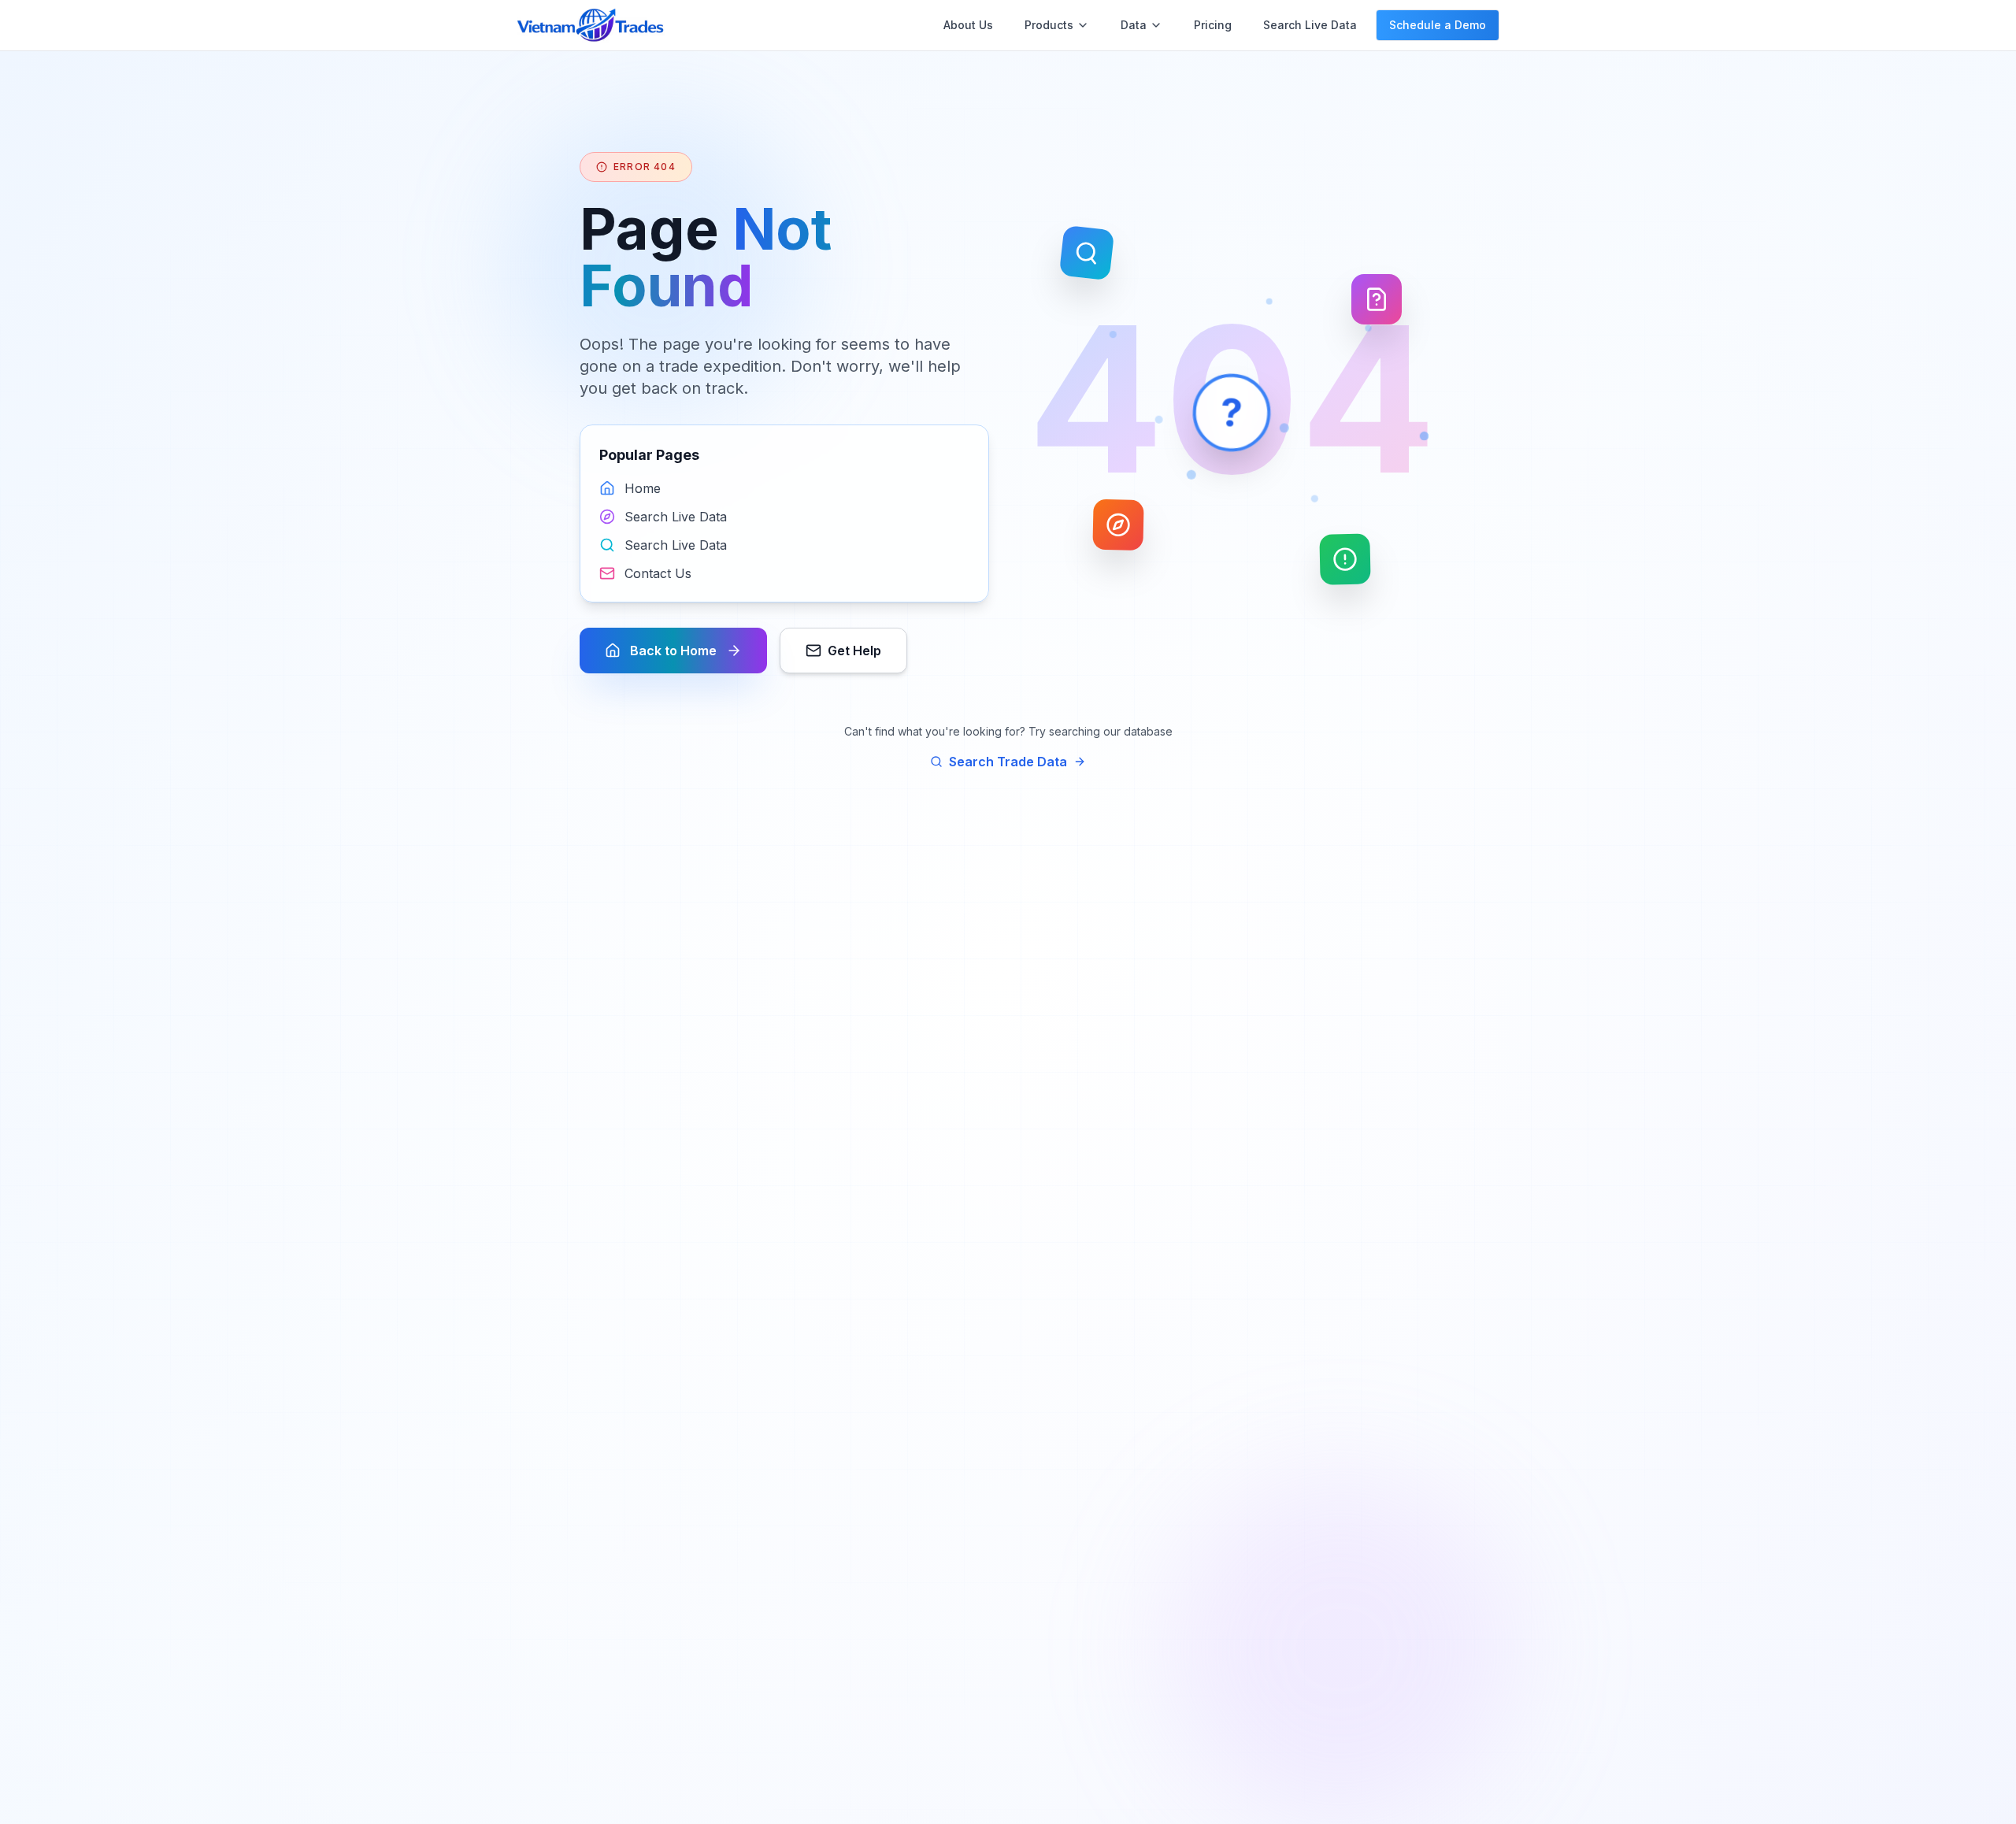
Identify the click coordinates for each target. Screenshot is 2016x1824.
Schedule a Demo (1438, 25)
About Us (968, 25)
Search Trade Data (1008, 762)
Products (1049, 25)
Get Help (854, 651)
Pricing (1213, 25)
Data (1134, 25)
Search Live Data (1310, 25)
